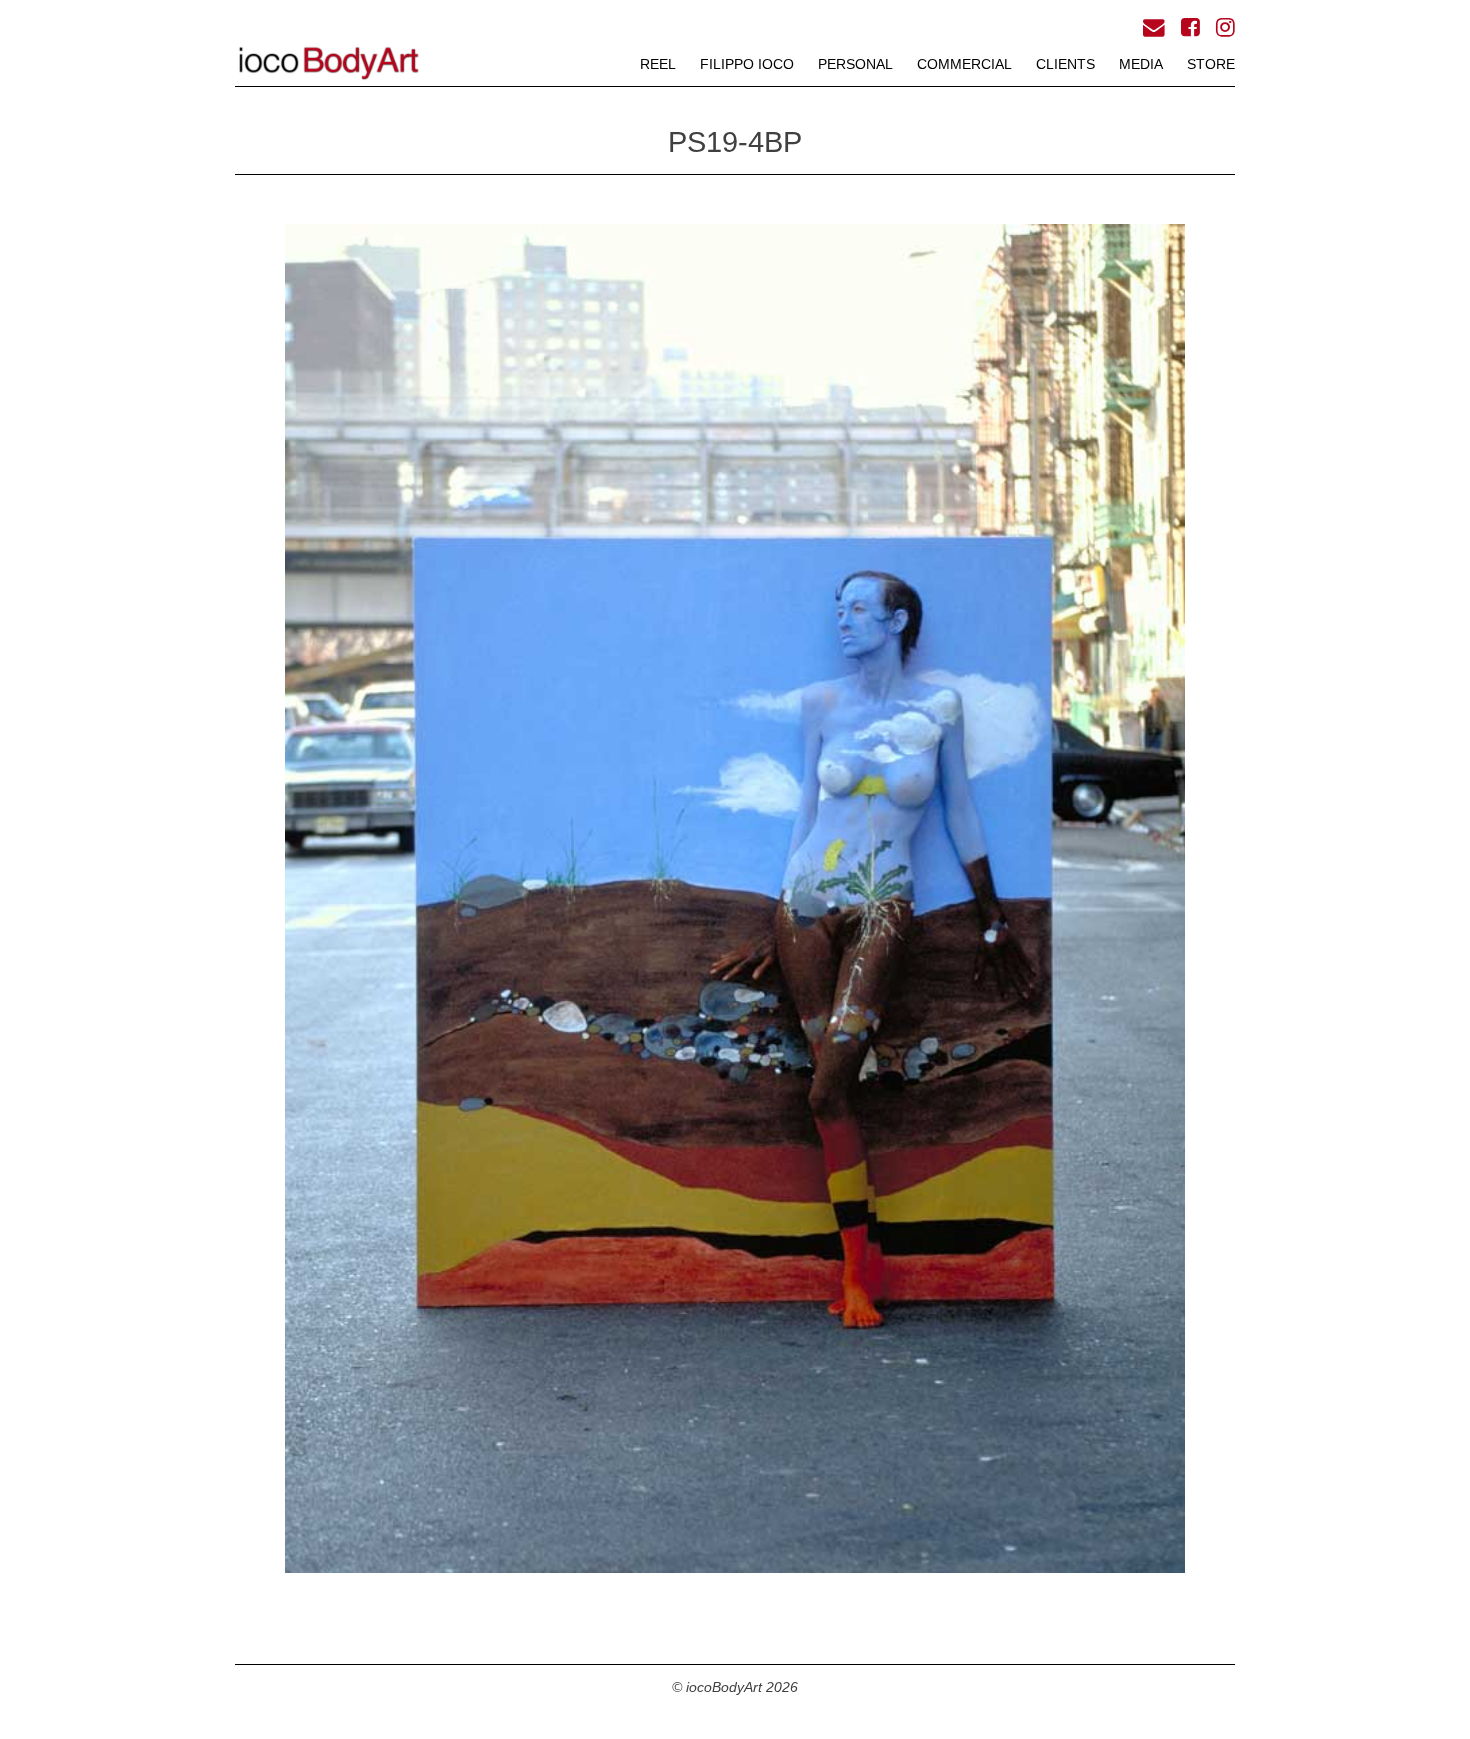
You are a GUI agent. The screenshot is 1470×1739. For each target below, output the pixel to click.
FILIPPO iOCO (747, 64)
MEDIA (1141, 64)
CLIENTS (1065, 64)
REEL (658, 64)
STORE (1211, 64)
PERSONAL (855, 64)
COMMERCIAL (964, 64)
